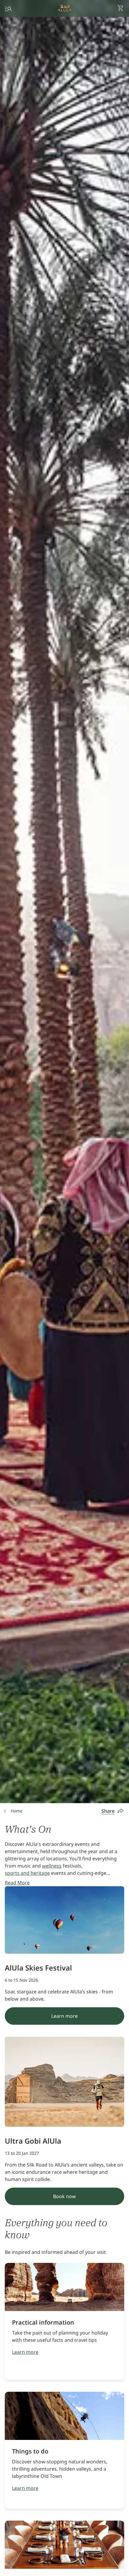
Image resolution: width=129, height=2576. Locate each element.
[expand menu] (8, 8)
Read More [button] (17, 1883)
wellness (52, 1866)
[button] (121, 8)
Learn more (64, 2016)
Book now (64, 2196)
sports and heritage (27, 1873)
